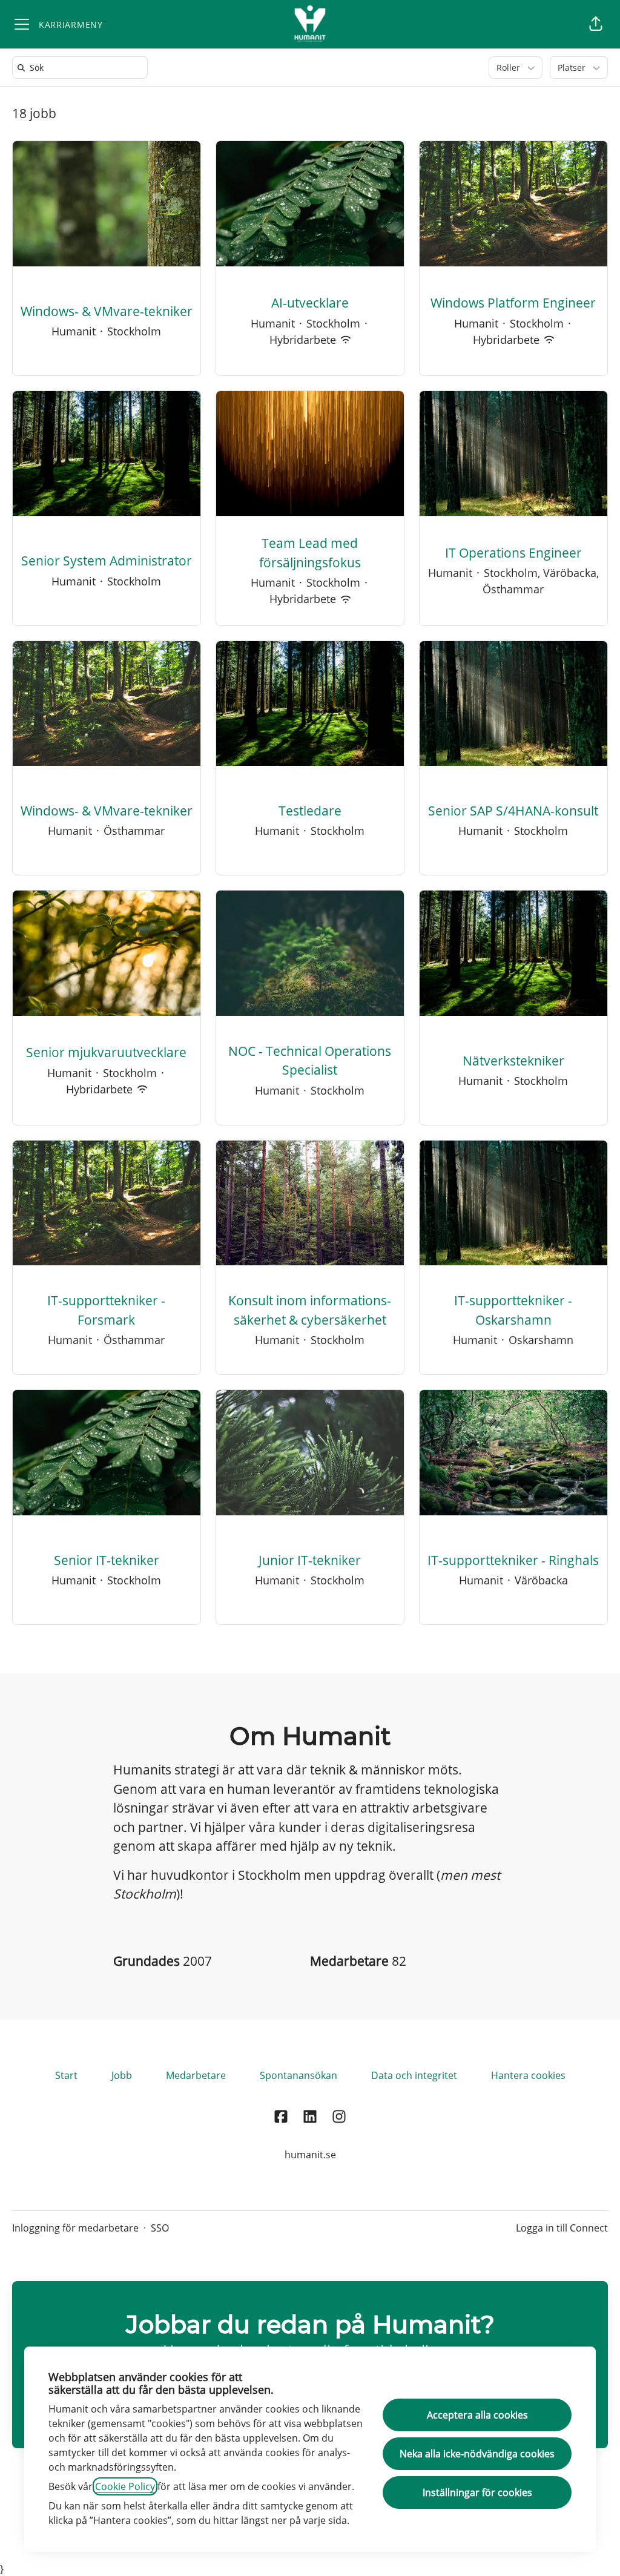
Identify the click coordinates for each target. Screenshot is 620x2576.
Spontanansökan (298, 2075)
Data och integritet (414, 2075)
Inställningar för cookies (477, 2492)
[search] (82, 68)
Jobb (122, 2075)
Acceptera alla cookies (477, 2415)
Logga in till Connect (562, 2228)
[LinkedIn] (310, 2117)
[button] (596, 24)
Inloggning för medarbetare (75, 2228)
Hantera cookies (528, 2075)
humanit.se (310, 2155)
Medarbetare (196, 2075)
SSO (160, 2228)
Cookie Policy (125, 2486)
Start (66, 2075)
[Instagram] (339, 2117)
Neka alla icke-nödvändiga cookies (477, 2454)
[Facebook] (281, 2117)
